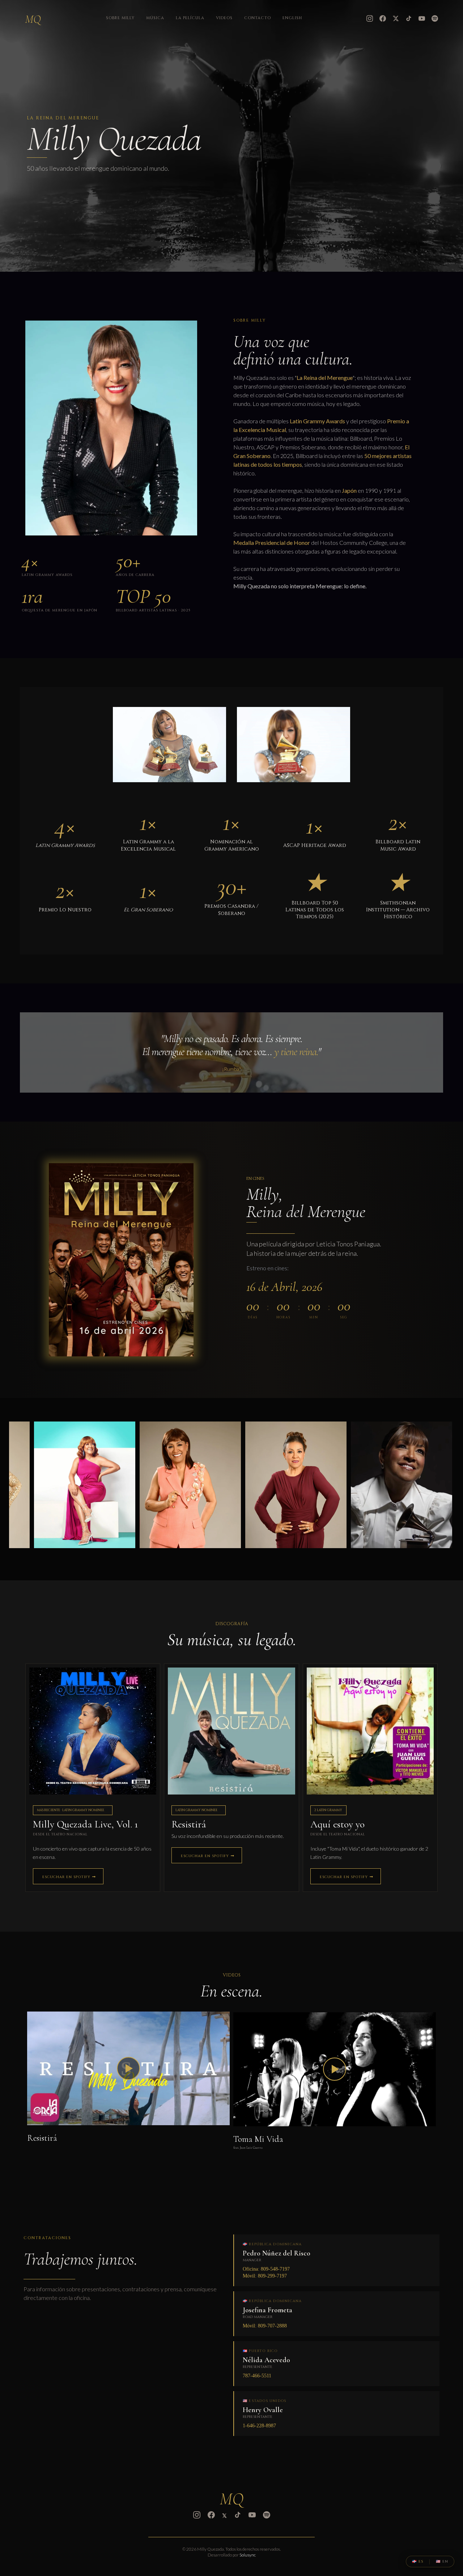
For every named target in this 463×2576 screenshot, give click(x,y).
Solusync (248, 2555)
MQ (33, 19)
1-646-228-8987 (259, 2426)
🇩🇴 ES (418, 2562)
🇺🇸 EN (442, 2562)
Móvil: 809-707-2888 (265, 2326)
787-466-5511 (257, 2376)
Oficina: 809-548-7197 (266, 2269)
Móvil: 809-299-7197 (265, 2276)
